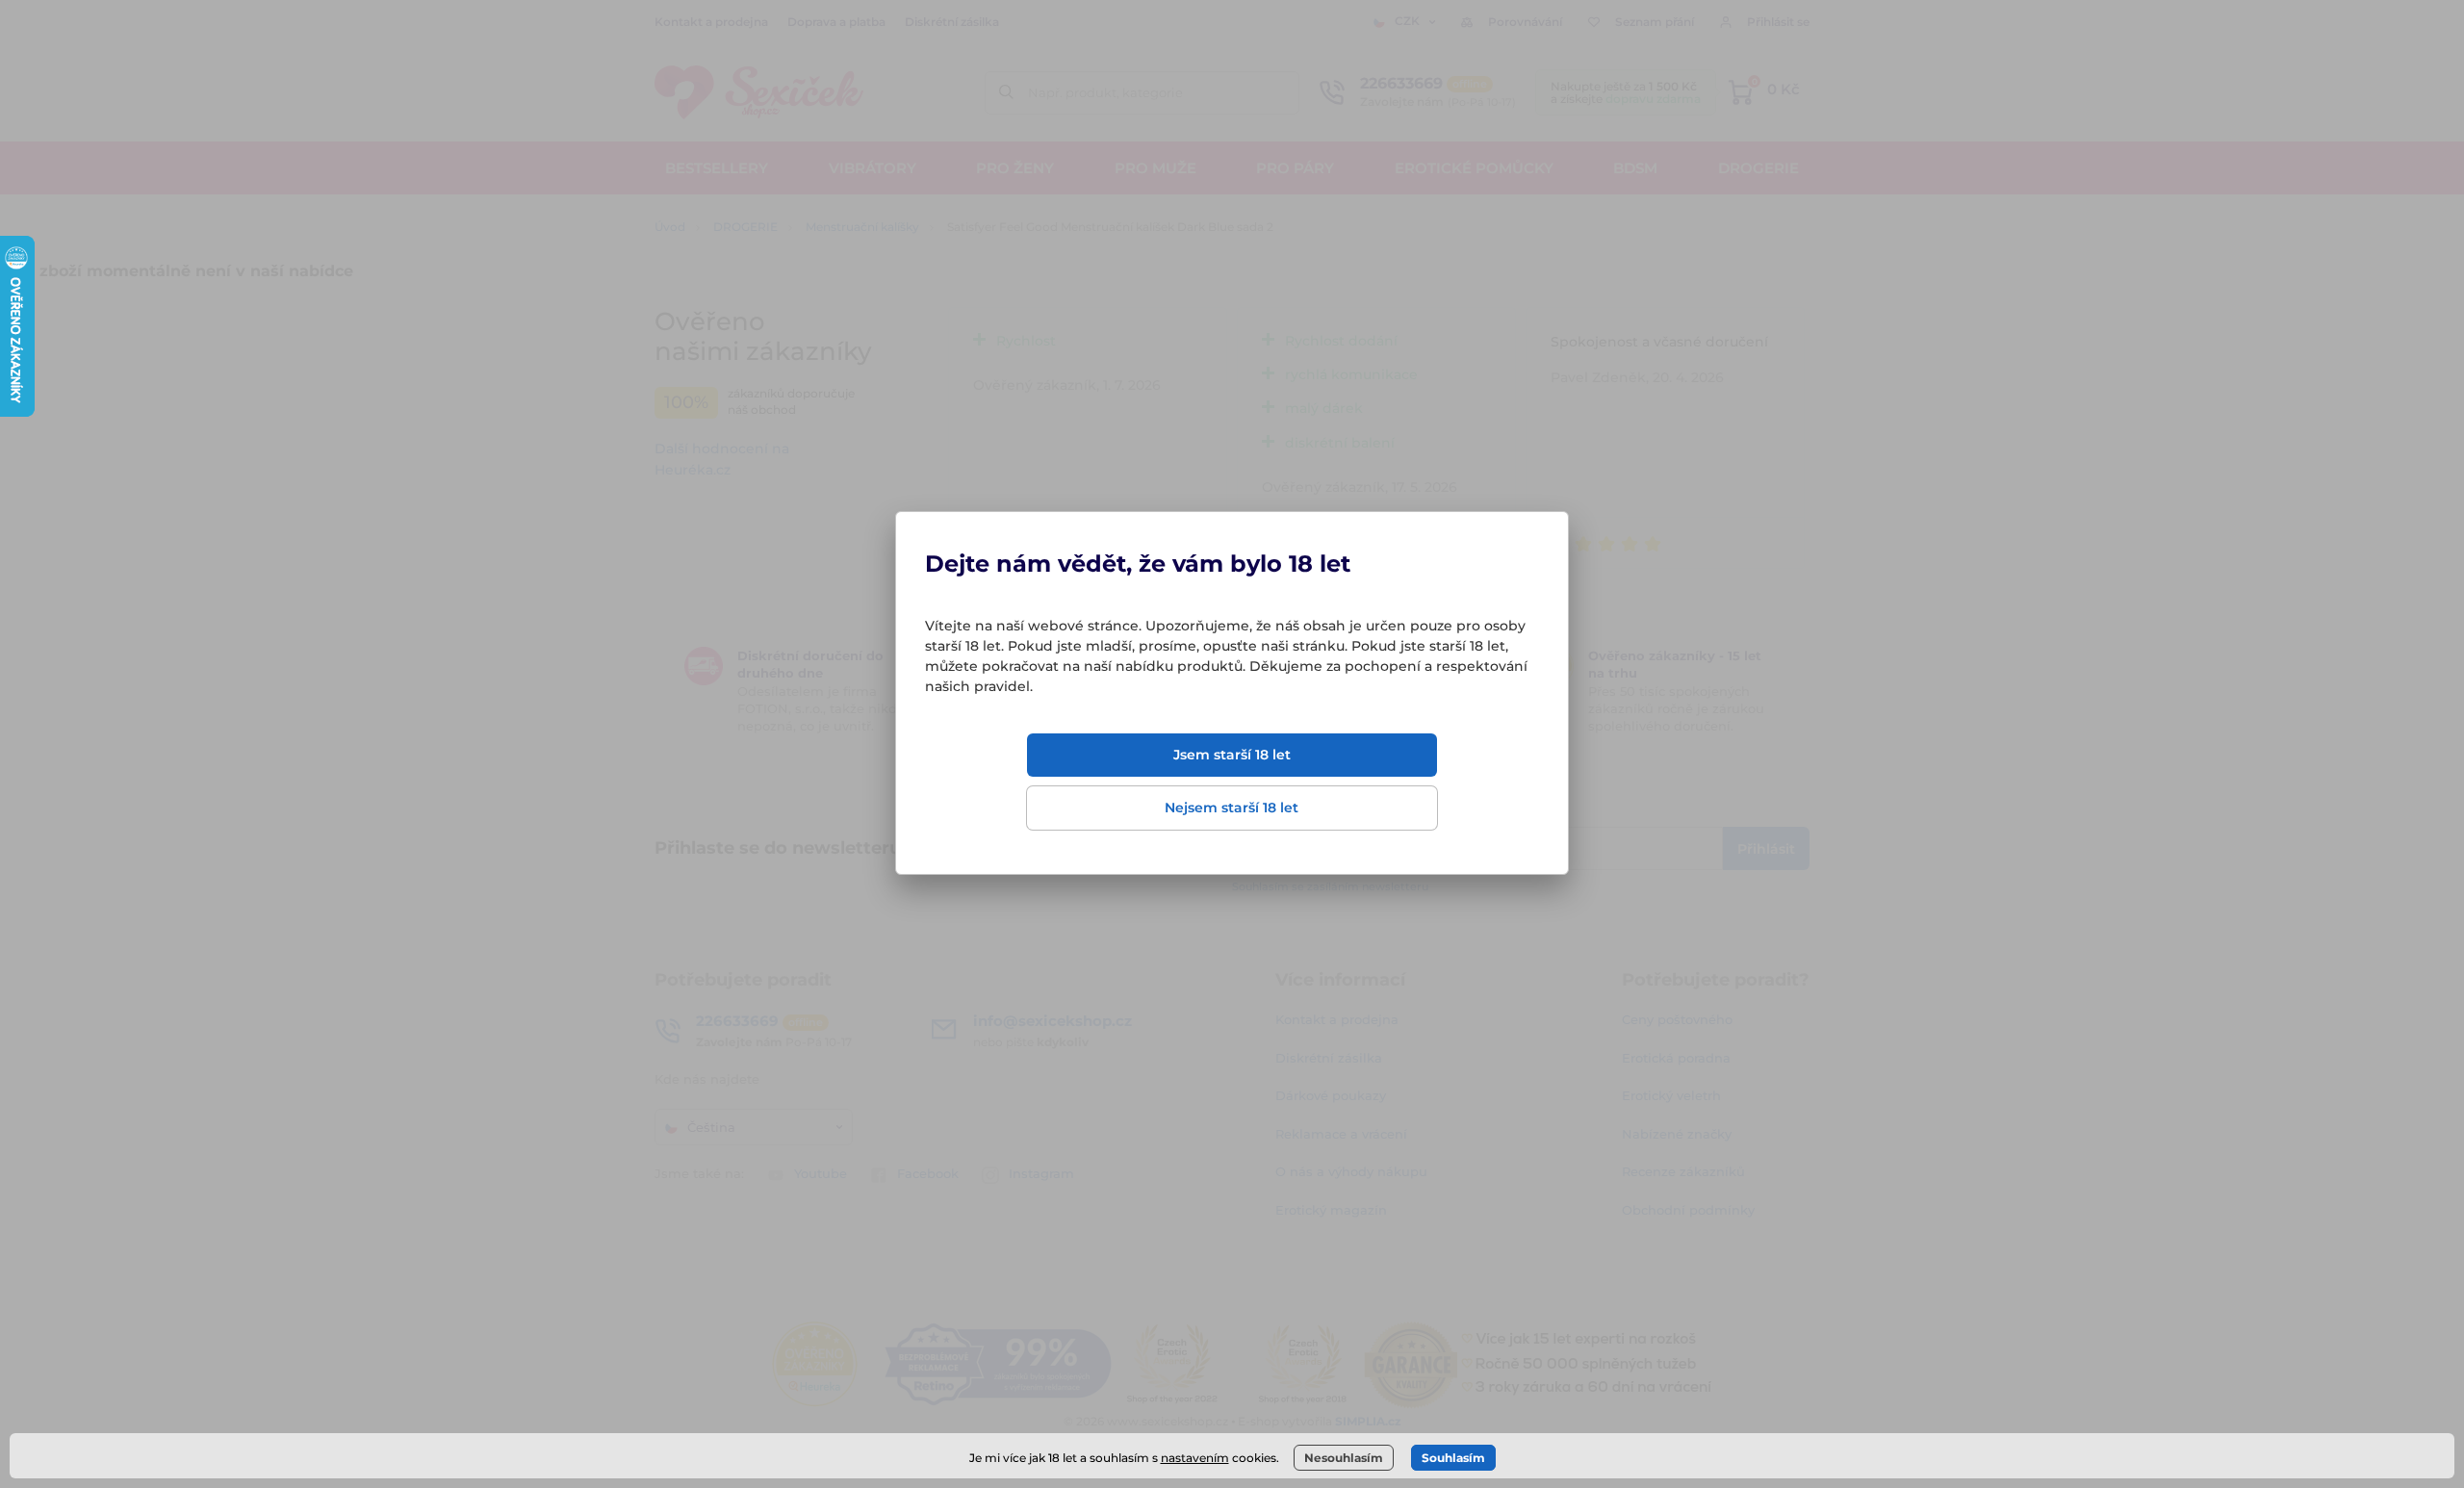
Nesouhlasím (1344, 1458)
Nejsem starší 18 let (1232, 808)
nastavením (1195, 1458)
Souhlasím (1453, 1458)
